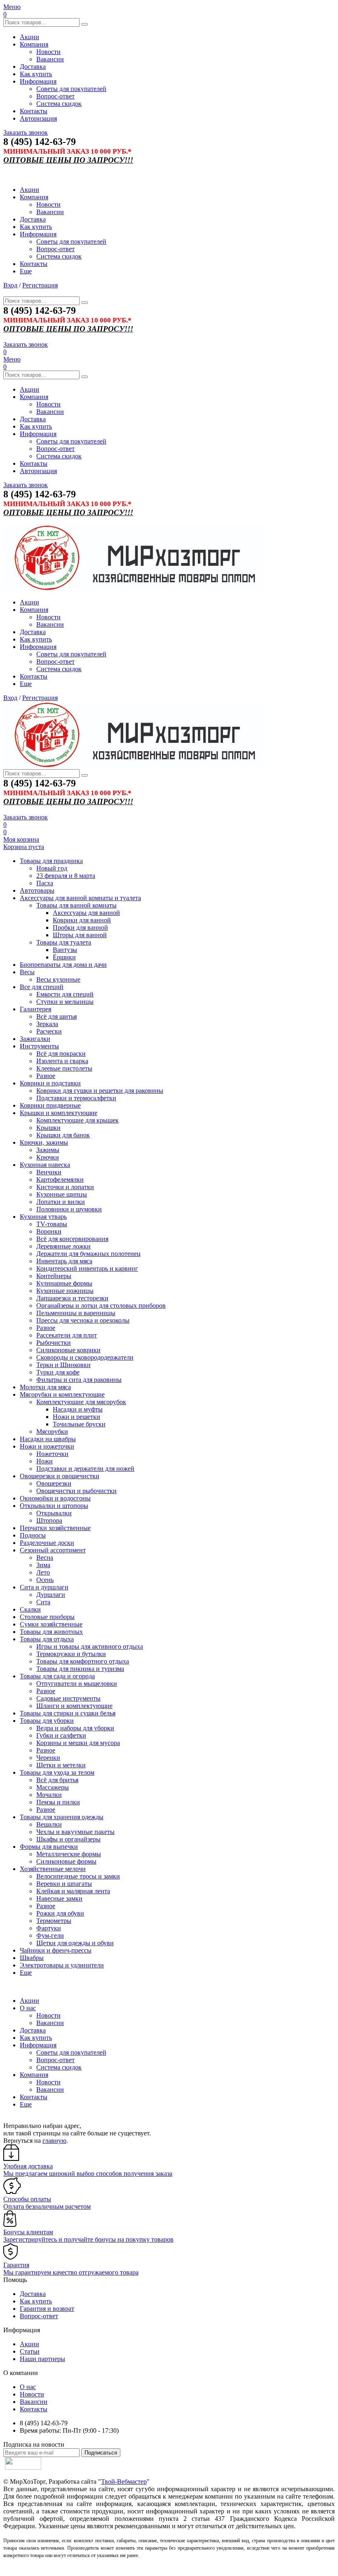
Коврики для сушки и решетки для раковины (100, 1091)
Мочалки (49, 1795)
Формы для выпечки (49, 1847)
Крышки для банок (63, 1135)
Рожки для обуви (60, 1913)
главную (54, 2141)
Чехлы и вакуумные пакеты (75, 1832)
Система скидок (59, 104)
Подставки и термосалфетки (76, 1098)
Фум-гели (50, 1935)
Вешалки (49, 1824)
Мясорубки (52, 1431)
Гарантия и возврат (47, 2309)
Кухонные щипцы (62, 1194)
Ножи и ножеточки (47, 1446)
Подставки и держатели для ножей (85, 1469)
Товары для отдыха (47, 1639)
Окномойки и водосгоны (55, 1498)
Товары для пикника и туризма (80, 1669)
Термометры (54, 1921)
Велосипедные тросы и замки (78, 1876)
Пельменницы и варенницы (76, 1313)
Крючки (48, 1157)
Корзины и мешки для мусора (78, 1743)
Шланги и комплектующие (74, 1706)
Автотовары (37, 890)
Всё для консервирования (72, 1239)
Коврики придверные (50, 1105)
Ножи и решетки (76, 1417)
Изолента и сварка (62, 1061)
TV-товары (52, 1224)
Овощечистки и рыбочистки (76, 1491)
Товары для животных (51, 1632)
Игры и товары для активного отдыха (90, 1646)
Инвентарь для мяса (64, 1261)
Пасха (45, 883)
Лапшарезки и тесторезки (72, 1298)
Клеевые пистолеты (64, 1068)
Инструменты (39, 1046)
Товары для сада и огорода (57, 1676)
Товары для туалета (64, 942)
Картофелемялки (60, 1179)
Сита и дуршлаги (44, 1587)
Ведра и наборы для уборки (75, 1728)
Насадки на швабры (48, 1439)
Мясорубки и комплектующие (62, 1394)
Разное (46, 1076)
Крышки (48, 1128)
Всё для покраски (61, 1053)
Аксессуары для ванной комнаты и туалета (80, 898)
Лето (43, 1572)
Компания (34, 44)
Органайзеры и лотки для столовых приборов (101, 1305)
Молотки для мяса (45, 1387)
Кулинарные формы (64, 1283)
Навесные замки (59, 1898)
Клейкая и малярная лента (73, 1891)
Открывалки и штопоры (54, 1506)
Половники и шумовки (69, 1209)
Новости (48, 52)
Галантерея (35, 1009)
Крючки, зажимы (44, 1142)
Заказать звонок (26, 132)
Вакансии (50, 59)
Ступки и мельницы (65, 1002)
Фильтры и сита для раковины (79, 1380)
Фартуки (49, 1928)
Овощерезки (54, 1483)
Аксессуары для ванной (86, 913)
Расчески (49, 1031)
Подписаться (101, 2453)
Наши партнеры (42, 2359)
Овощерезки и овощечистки (60, 1476)
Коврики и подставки (50, 1083)
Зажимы (48, 1150)
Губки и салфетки (61, 1735)
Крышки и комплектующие (59, 1113)
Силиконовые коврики (68, 1350)
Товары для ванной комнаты (76, 905)
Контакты (34, 111)
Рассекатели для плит (67, 1335)
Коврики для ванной (82, 920)
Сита (43, 1602)
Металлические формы (69, 1854)
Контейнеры (54, 1276)
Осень (45, 1580)
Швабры (32, 1958)
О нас (28, 2008)
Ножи (45, 1461)
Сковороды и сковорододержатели (85, 1357)
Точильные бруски (79, 1424)
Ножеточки (52, 1454)
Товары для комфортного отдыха (83, 1661)
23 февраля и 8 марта (66, 876)
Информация (38, 81)
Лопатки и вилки (61, 1202)
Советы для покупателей (71, 89)
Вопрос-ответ (55, 96)
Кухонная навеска (45, 1165)
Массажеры (53, 1787)
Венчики (49, 1172)
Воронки (49, 1231)
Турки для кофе (58, 1372)
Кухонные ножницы (65, 1291)
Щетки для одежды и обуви (75, 1943)
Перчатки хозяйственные (55, 1528)
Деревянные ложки (63, 1246)
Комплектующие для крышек (77, 1120)
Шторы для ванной (80, 935)
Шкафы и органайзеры (68, 1839)
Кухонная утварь (43, 1217)
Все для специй (42, 987)
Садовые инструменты (68, 1698)
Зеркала (47, 1024)
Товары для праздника (51, 861)
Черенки (48, 1758)
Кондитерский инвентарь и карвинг (87, 1268)
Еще (26, 271)
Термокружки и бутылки (71, 1654)
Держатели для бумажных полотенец (88, 1254)
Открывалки (54, 1513)
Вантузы (65, 950)
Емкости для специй (65, 994)
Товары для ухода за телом (57, 1772)
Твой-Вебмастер (124, 2481)
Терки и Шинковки (63, 1365)
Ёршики (64, 957)
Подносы (33, 1535)
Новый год (52, 868)
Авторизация (38, 118)
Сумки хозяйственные (51, 1624)
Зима (43, 1565)
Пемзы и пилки (58, 1802)
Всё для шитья (56, 1016)
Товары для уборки (47, 1721)
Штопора (49, 1520)
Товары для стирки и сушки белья (68, 1713)
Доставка (33, 66)
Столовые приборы (47, 1617)
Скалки (30, 1609)
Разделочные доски (47, 1543)
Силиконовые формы (66, 1861)
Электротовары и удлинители (62, 1965)
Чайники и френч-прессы (56, 1950)
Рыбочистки (54, 1343)
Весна (45, 1557)
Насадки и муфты (78, 1409)
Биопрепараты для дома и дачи (63, 965)
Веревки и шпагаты (64, 1884)
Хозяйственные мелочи (53, 1869)
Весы (27, 972)
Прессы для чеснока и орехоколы (83, 1320)
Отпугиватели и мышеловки (77, 1683)
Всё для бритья (57, 1780)
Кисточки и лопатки (65, 1187)
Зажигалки (35, 1039)
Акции (29, 37)
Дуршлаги (51, 1595)
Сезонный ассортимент (53, 1550)
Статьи (30, 2351)
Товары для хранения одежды (62, 1817)
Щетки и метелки (61, 1765)
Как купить (36, 74)
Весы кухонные (58, 979)
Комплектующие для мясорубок (81, 1402)
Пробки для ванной (80, 927)
